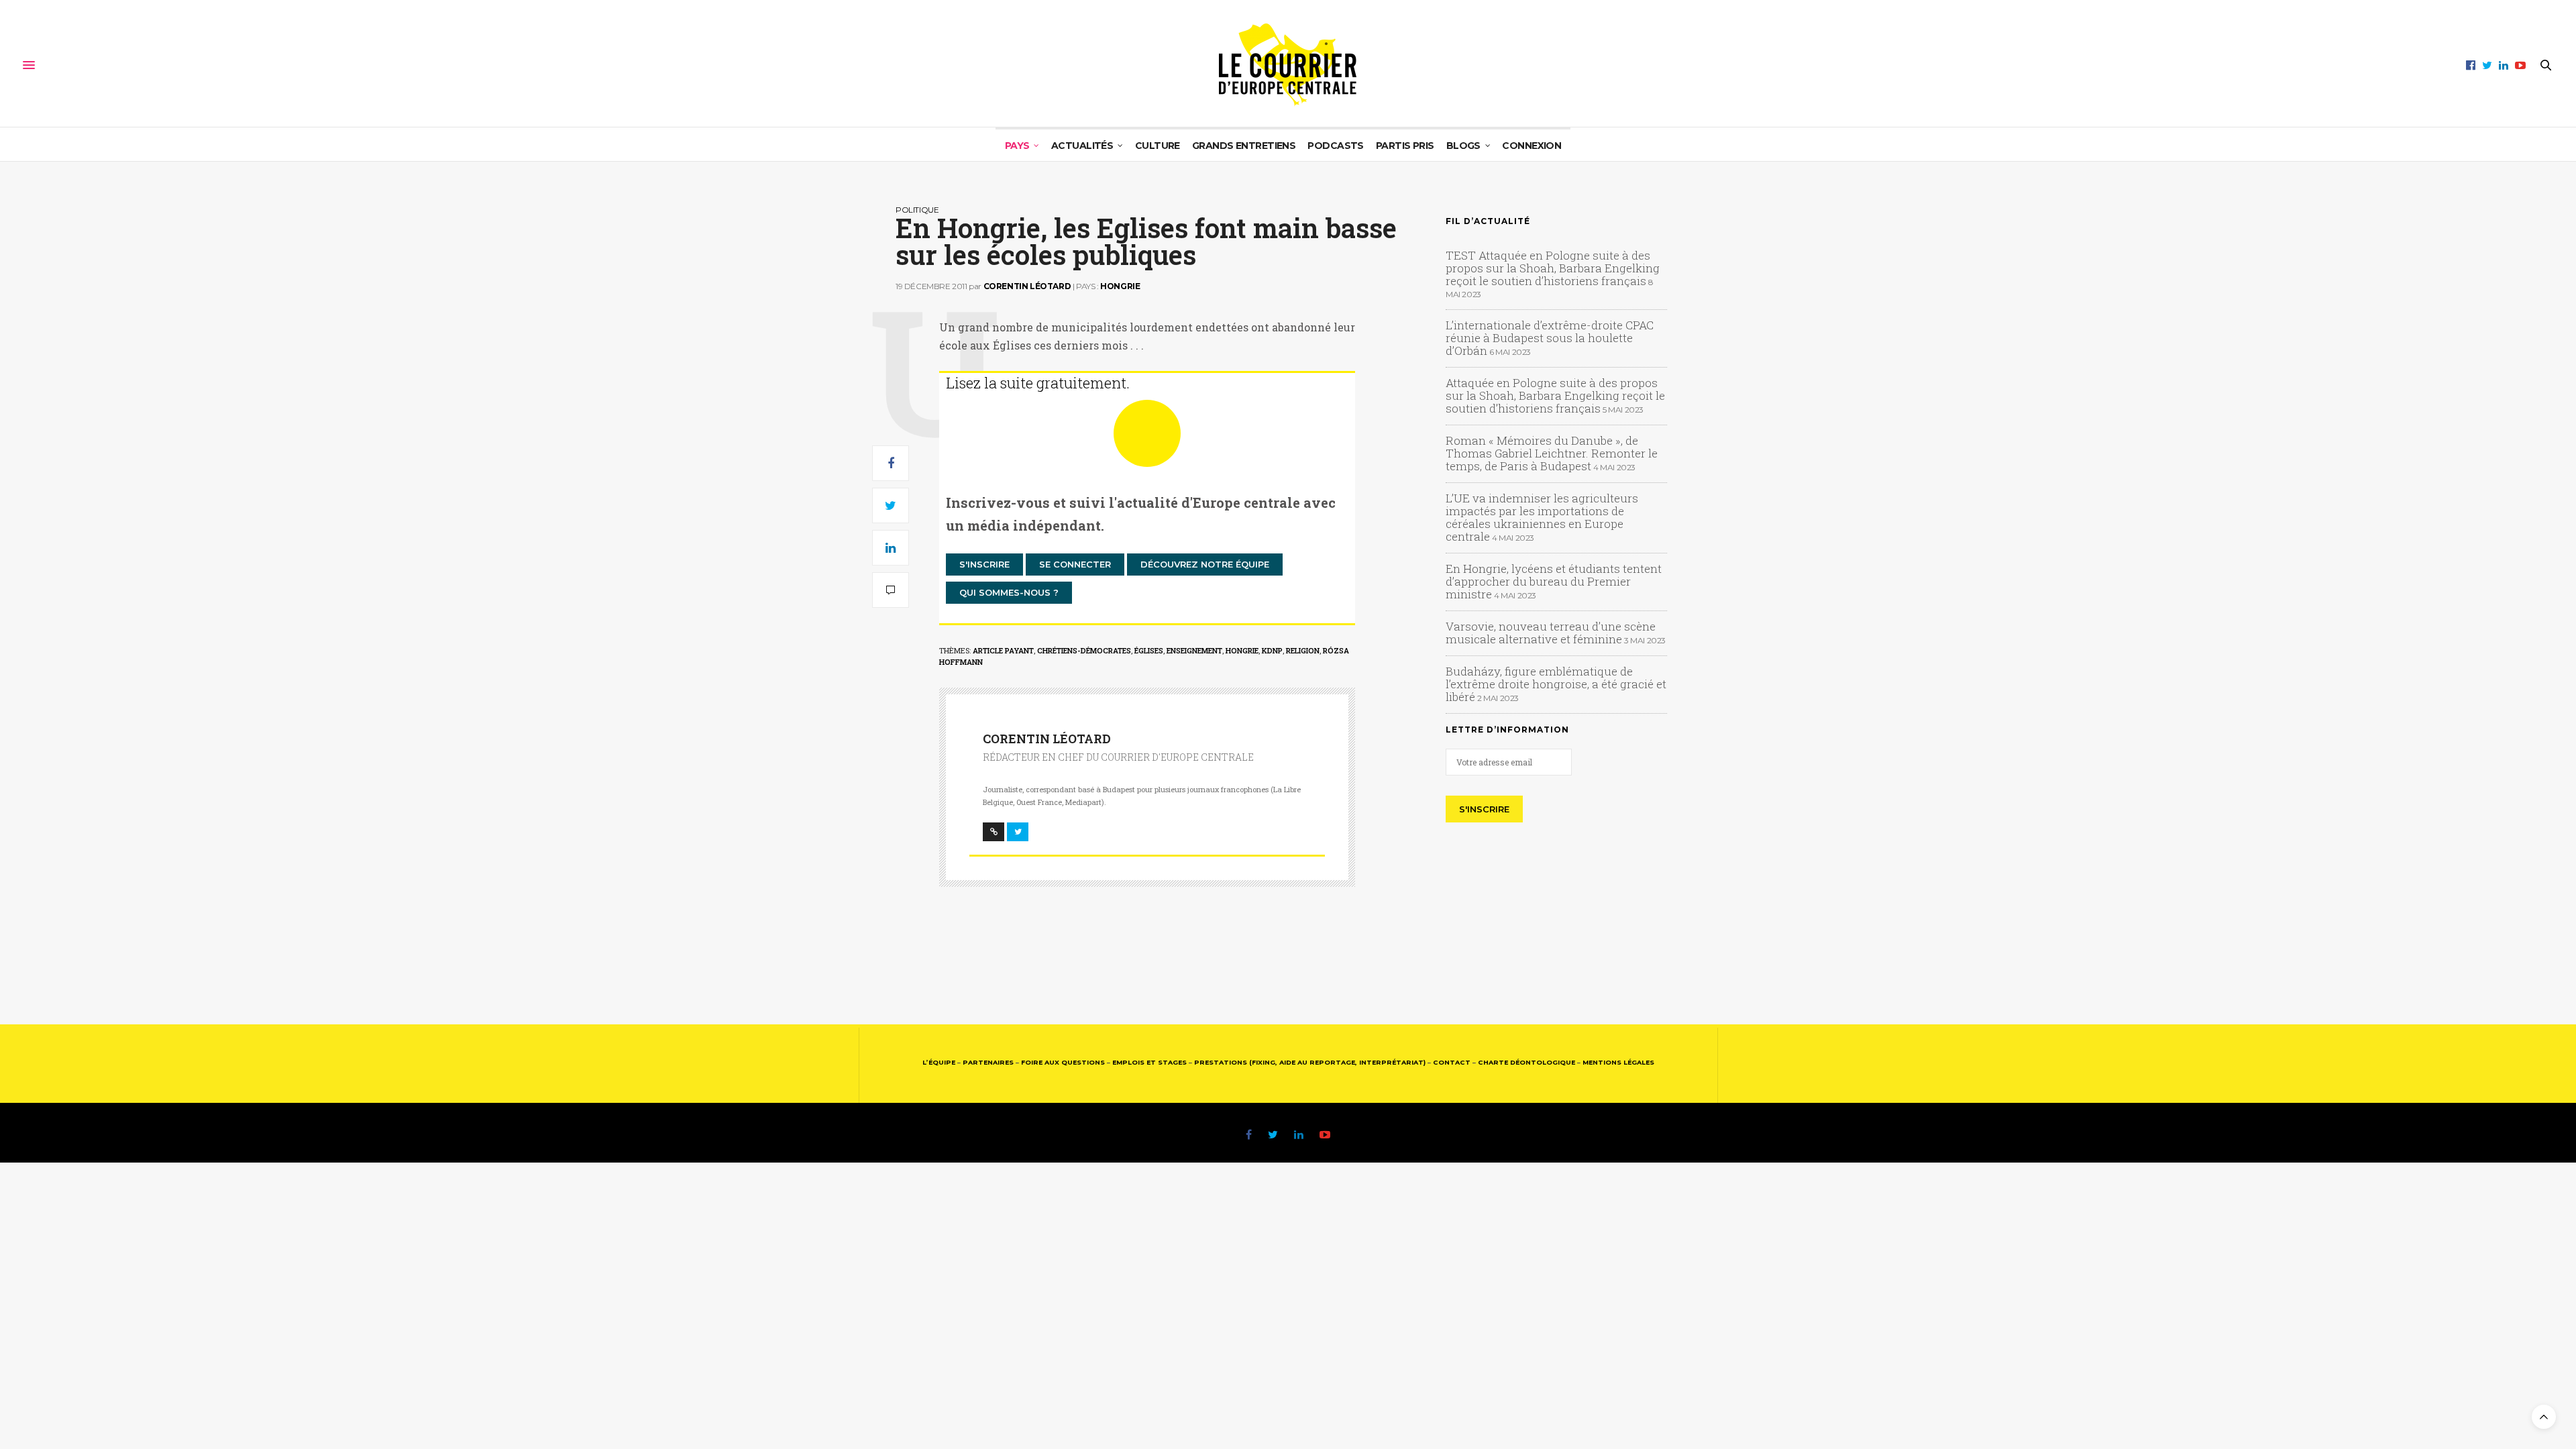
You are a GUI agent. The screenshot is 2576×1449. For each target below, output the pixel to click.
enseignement (1194, 650)
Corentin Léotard (1027, 286)
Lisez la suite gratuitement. (1038, 383)
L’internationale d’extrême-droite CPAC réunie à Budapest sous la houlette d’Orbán (1550, 338)
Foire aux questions (1063, 1062)
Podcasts (1336, 146)
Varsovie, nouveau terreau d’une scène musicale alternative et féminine (1551, 633)
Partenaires (988, 1062)
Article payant (1003, 650)
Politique (917, 210)
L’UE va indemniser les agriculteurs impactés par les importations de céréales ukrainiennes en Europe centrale (1542, 517)
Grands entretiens (1244, 146)
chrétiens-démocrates (1084, 650)
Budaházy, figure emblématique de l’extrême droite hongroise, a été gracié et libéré (1556, 684)
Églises (1149, 650)
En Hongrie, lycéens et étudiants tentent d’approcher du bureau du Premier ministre (1554, 581)
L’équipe (939, 1062)
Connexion (1532, 146)
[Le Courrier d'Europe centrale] (1288, 65)
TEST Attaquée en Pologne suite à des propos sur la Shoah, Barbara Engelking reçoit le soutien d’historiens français (1553, 268)
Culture (1158, 146)
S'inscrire (984, 564)
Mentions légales (1618, 1062)
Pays (1017, 146)
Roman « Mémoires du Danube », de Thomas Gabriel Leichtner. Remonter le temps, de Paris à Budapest (1552, 453)
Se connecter (1075, 564)
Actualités (1082, 146)
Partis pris (1405, 146)
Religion (1303, 650)
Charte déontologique (1526, 1062)
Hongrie (1120, 286)
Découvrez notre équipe (1205, 564)
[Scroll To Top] (2544, 1417)
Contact (1452, 1062)
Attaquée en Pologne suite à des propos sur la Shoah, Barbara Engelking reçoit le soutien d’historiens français (1555, 395)
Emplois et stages (1149, 1062)
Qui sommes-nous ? (1009, 592)
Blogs (1463, 146)
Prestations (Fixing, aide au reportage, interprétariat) (1310, 1062)
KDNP (1272, 650)
